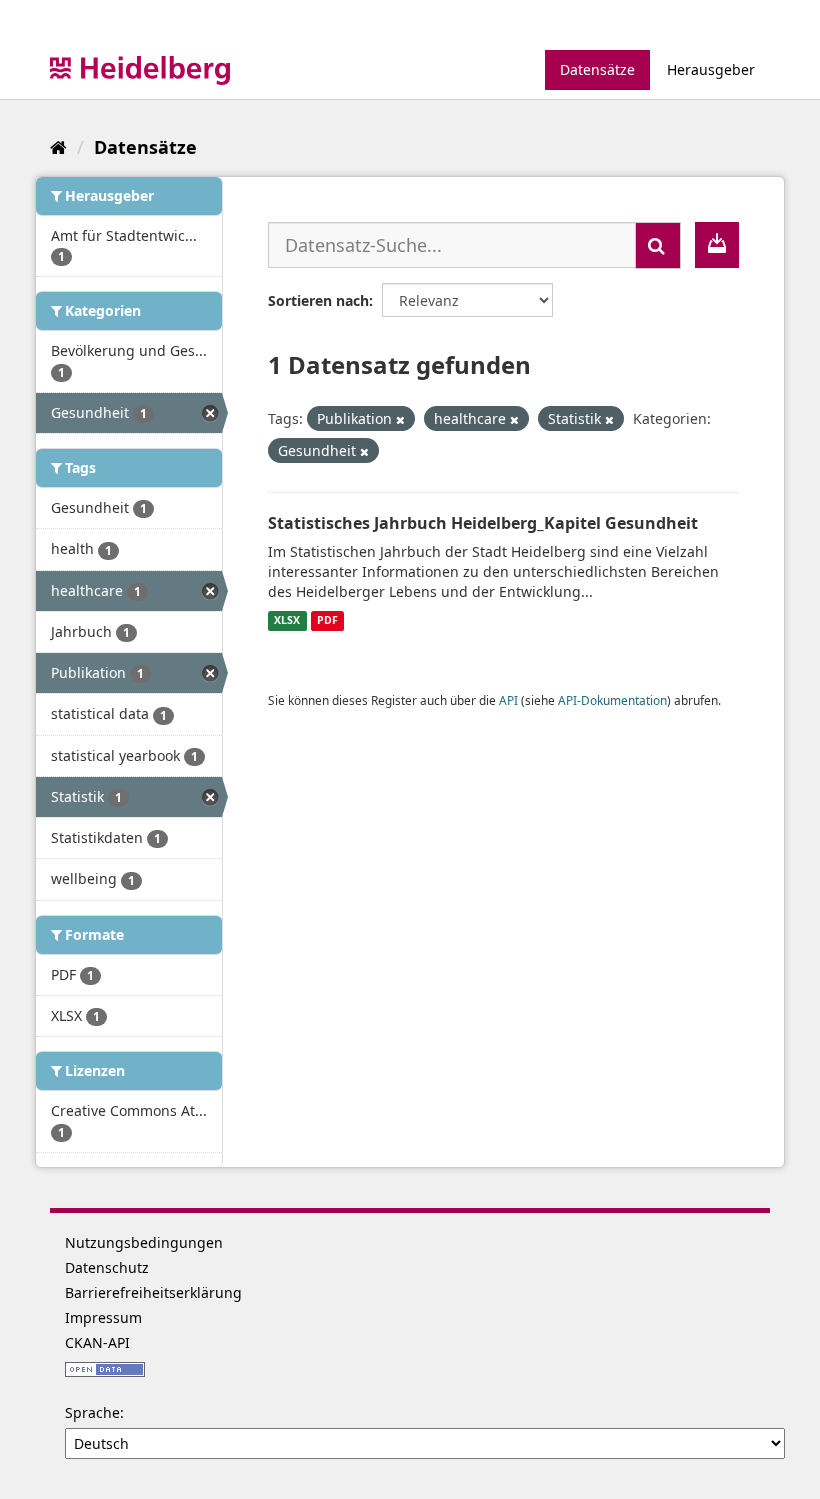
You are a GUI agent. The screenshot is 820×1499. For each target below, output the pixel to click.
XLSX (287, 621)
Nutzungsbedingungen (144, 1242)
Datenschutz (107, 1267)
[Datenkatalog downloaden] (717, 245)
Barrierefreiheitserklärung (153, 1292)
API (508, 700)
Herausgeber (711, 69)
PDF (327, 621)
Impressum (103, 1317)
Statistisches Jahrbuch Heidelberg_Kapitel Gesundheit (483, 523)
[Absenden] (658, 245)
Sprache (92, 1412)
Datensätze (597, 69)
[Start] (58, 147)
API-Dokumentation (612, 700)
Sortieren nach (318, 300)
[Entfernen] (400, 419)
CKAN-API (97, 1342)
